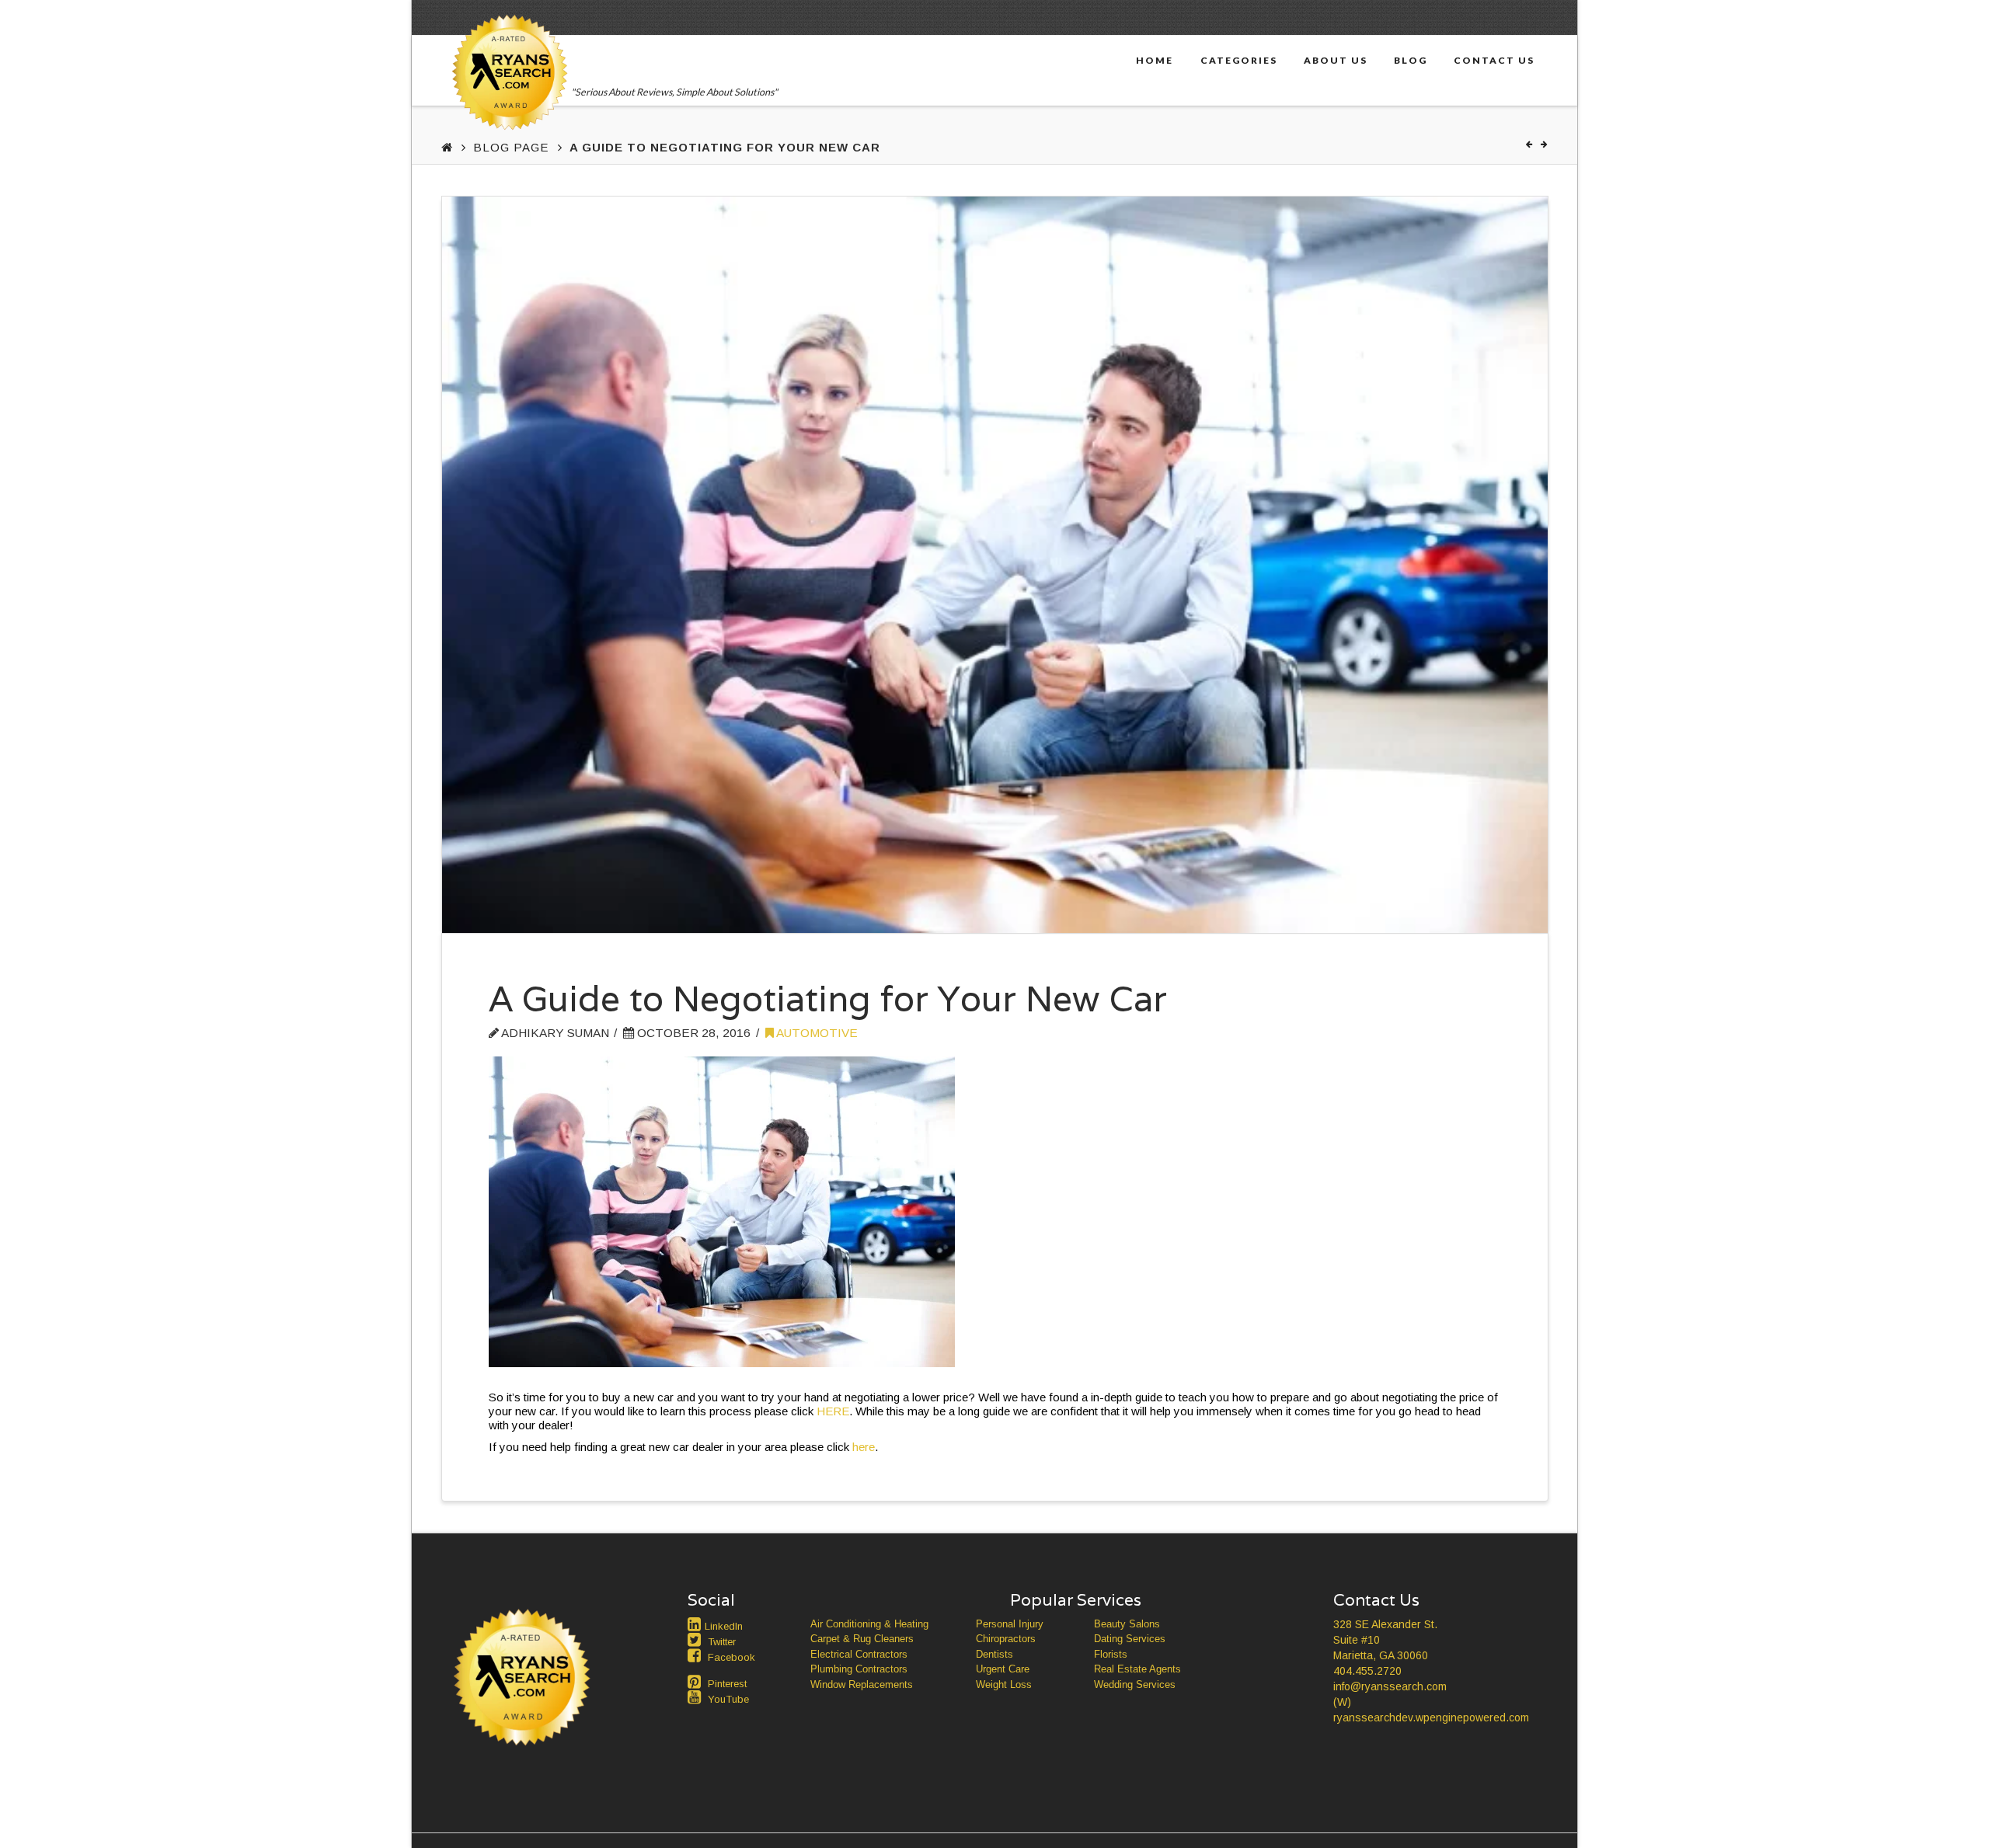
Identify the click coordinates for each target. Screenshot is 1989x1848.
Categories (1239, 60)
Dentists (994, 1654)
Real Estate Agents (1137, 1669)
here (864, 1447)
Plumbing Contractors (859, 1669)
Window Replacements (862, 1684)
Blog (1411, 60)
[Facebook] (696, 1655)
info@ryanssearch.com (1390, 1686)
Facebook (732, 1657)
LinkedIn (724, 1626)
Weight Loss (1004, 1684)
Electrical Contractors (859, 1654)
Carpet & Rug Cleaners (862, 1639)
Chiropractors (1006, 1639)
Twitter (722, 1642)
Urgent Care (1003, 1669)
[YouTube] (696, 1697)
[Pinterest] (696, 1682)
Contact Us (1494, 60)
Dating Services (1130, 1639)
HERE (833, 1411)
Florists (1111, 1654)
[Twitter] (696, 1640)
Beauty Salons (1127, 1624)
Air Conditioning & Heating (869, 1624)
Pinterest (727, 1684)
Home (1155, 60)
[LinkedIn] (696, 1624)
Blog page (511, 147)
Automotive (816, 1033)
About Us (1336, 60)
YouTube (728, 1699)
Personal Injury (1010, 1624)
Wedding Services (1135, 1684)
